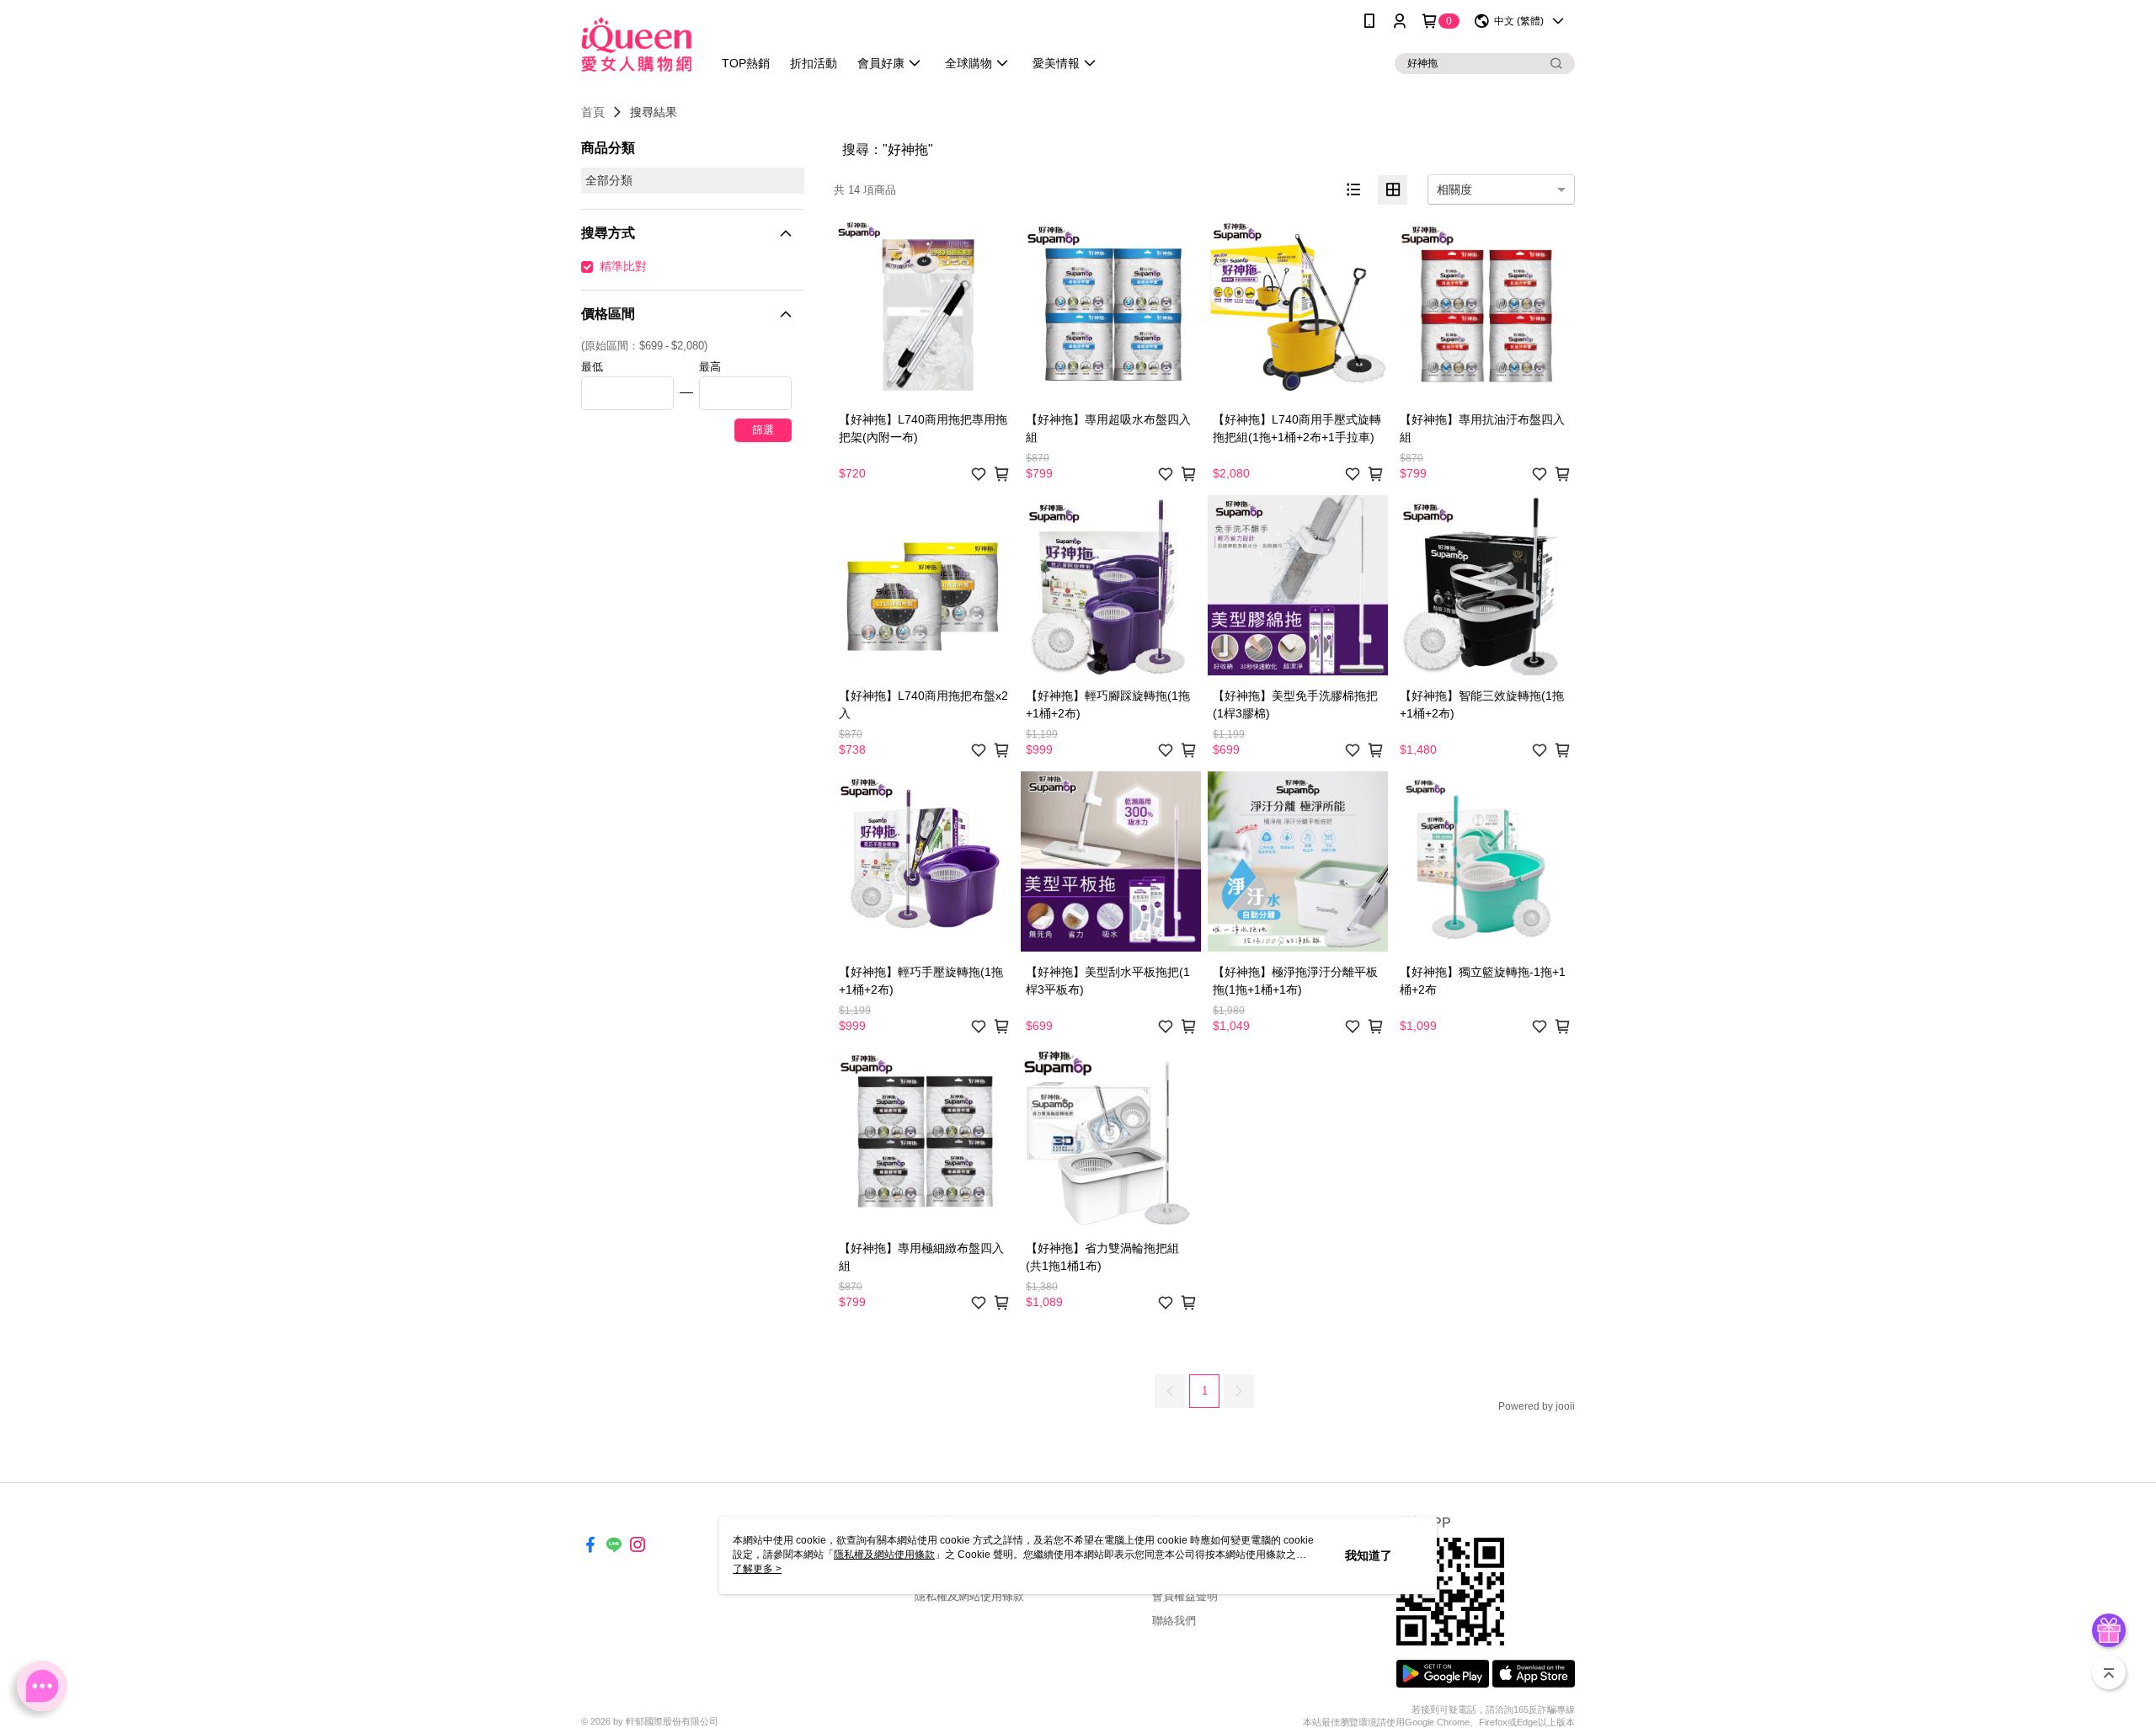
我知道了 (1369, 1555)
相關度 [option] (1454, 189)
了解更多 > (757, 1569)
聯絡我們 (1174, 1621)
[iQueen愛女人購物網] (636, 44)
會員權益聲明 (1185, 1596)
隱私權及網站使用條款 (969, 1596)
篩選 (763, 430)
